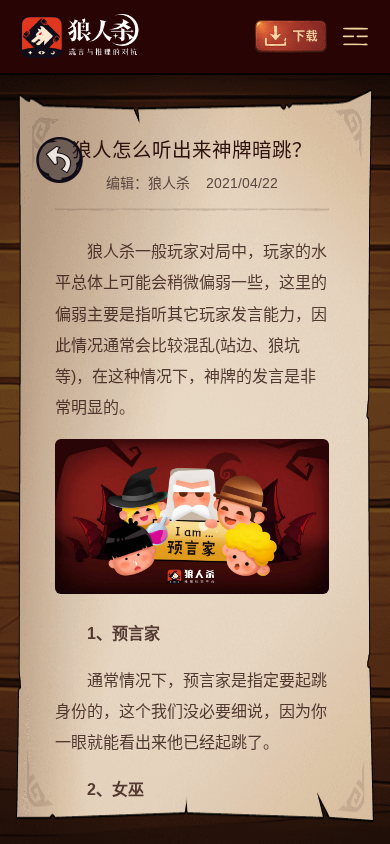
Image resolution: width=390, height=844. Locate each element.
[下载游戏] (291, 36)
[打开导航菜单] (355, 36)
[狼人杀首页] (80, 36)
